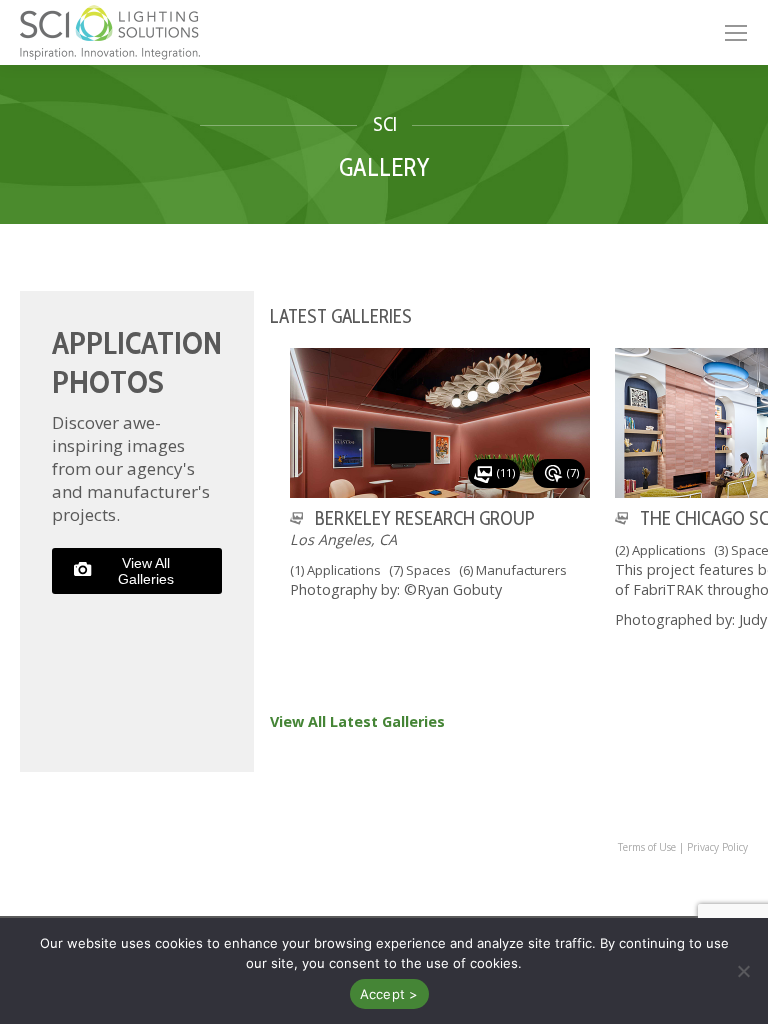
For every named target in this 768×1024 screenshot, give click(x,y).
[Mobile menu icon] (736, 33)
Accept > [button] (389, 994)
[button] (743, 971)
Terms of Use (647, 847)
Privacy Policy (717, 847)
